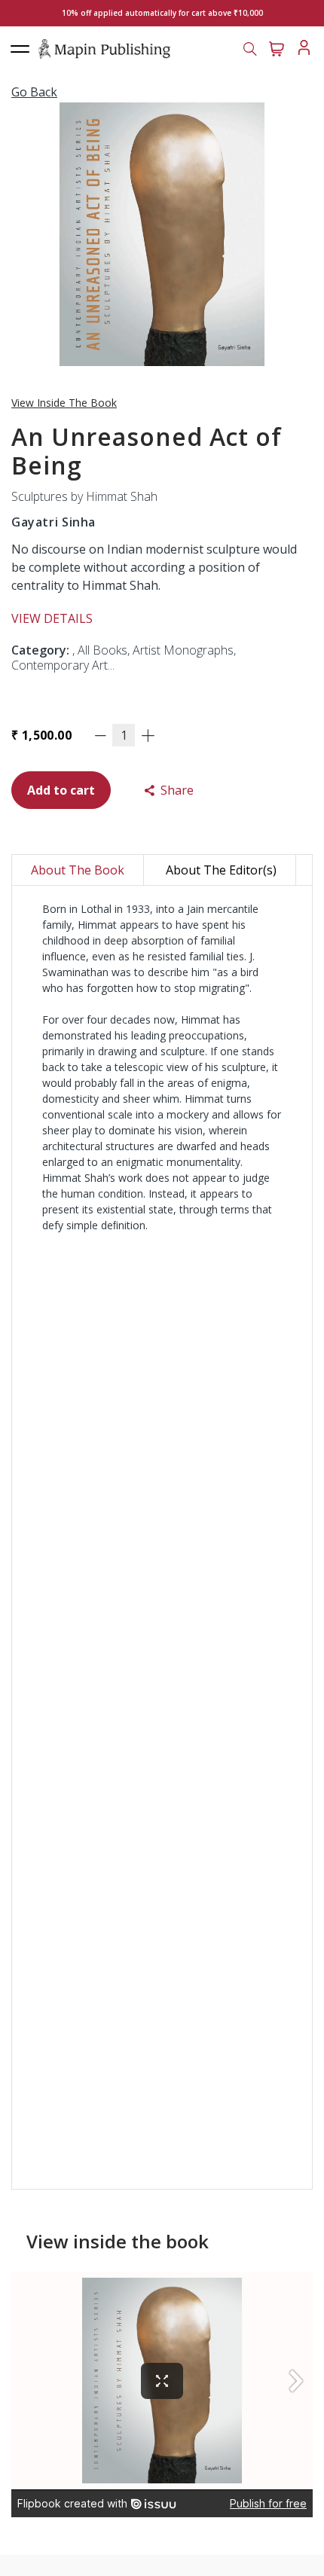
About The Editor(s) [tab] (221, 870)
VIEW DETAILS (52, 618)
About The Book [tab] (78, 870)
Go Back (34, 92)
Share (176, 790)
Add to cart (61, 790)
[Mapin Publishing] (104, 48)
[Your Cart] (277, 47)
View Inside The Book (64, 403)
